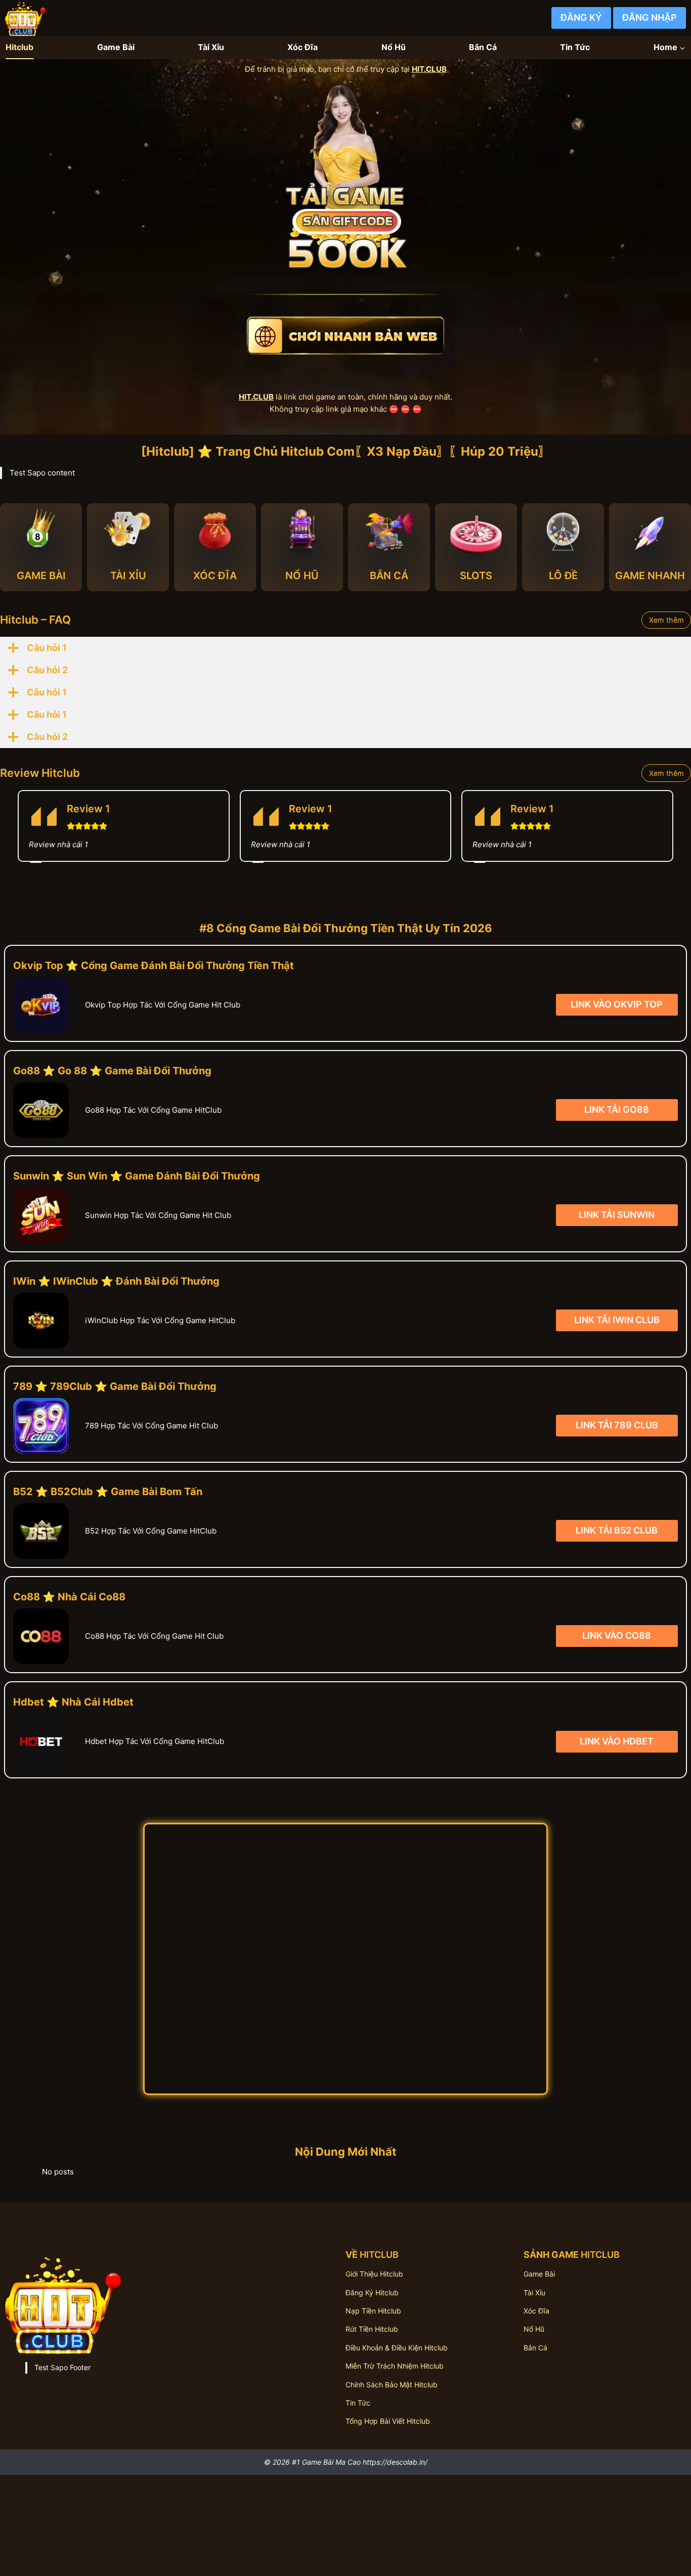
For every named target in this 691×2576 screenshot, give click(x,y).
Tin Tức (575, 47)
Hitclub (19, 47)
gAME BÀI (41, 576)
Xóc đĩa (536, 2311)
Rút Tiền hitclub (372, 2329)
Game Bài (116, 47)
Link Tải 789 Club (617, 1426)
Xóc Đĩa (303, 47)
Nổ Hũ (394, 47)
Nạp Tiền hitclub (373, 2311)
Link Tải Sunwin (617, 1215)
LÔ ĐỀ (563, 576)
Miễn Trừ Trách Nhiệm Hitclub (395, 2366)
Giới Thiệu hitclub (374, 2274)
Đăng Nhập (650, 17)
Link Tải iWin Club (617, 1320)
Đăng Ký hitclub (372, 2293)
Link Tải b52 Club (617, 1531)
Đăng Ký (581, 17)
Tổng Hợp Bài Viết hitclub (388, 2421)
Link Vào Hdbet (617, 1741)
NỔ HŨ (302, 576)
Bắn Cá (483, 47)
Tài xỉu (534, 2293)
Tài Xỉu (211, 47)
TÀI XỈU (128, 576)
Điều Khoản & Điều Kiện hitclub (397, 2348)
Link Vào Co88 (617, 1636)
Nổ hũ (534, 2329)
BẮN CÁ (389, 576)
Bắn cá (535, 2348)
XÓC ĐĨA (215, 576)
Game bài (539, 2274)
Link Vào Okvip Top (617, 1004)
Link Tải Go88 (617, 1109)
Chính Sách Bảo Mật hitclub (392, 2385)
